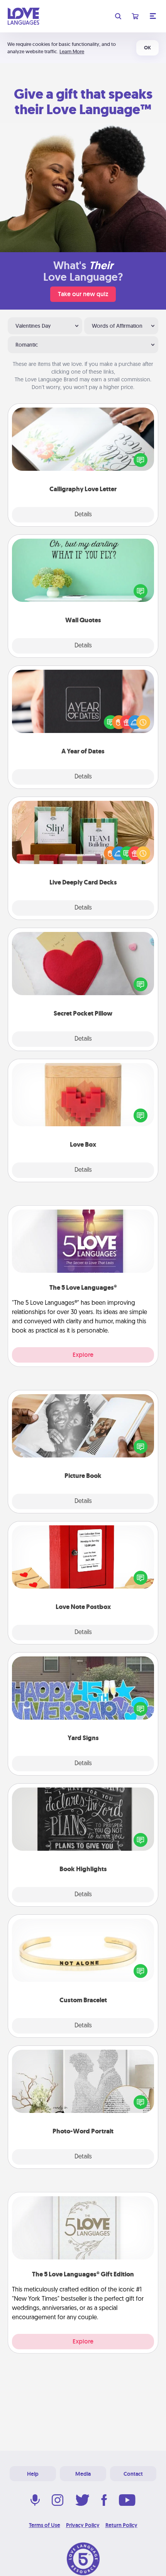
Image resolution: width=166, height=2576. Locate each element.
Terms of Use (45, 2525)
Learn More (72, 51)
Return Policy (121, 2525)
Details (83, 515)
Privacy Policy (83, 2525)
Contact (133, 2474)
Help (33, 2474)
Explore (83, 1355)
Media (83, 2474)
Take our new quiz (83, 294)
